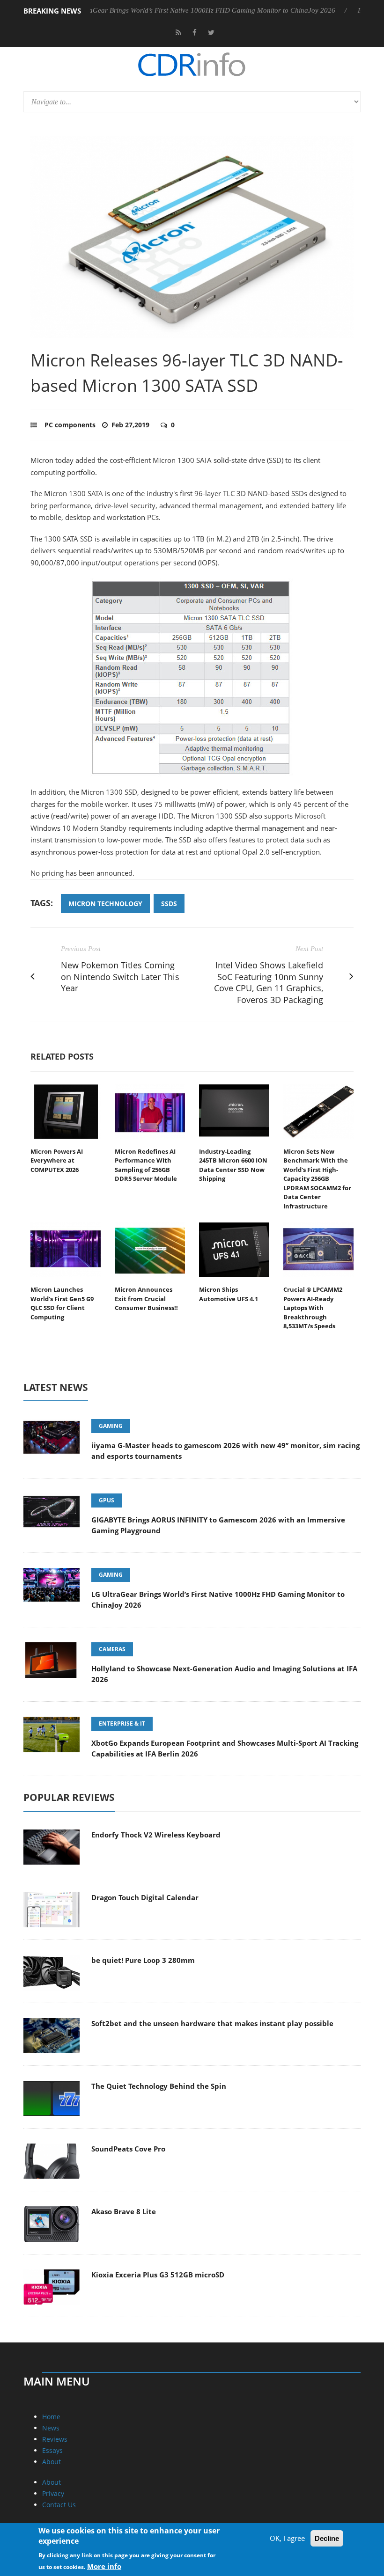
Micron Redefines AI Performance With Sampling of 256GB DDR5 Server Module (146, 1165)
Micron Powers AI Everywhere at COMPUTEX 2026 (57, 1160)
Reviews (55, 2439)
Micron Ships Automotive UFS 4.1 (229, 1294)
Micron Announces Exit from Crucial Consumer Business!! (146, 1299)
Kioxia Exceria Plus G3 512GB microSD (158, 2275)
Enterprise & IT (122, 1723)
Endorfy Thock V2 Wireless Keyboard (156, 1835)
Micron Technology (105, 904)
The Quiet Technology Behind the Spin (159, 2086)
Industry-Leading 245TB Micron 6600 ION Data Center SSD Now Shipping (233, 1165)
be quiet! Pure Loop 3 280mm (143, 1960)
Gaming (111, 1426)
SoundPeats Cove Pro (128, 2149)
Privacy (53, 2493)
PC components (70, 425)
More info (104, 2566)
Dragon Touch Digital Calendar (145, 1897)
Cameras (112, 1649)
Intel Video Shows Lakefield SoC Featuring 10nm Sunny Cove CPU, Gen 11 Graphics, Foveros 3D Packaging (269, 982)
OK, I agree (287, 2538)
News (51, 2428)
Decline (327, 2538)
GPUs (107, 1500)
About (52, 2462)
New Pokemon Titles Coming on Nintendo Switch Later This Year (120, 977)
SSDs (169, 904)
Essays (52, 2450)
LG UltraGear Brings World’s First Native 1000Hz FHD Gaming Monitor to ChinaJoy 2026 (164, 10)
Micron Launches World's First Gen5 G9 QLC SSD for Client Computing (62, 1303)
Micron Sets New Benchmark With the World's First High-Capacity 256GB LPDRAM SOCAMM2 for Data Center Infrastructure (317, 1179)
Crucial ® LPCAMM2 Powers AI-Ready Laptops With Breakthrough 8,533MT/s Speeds (313, 1308)
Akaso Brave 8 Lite (124, 2211)
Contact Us (59, 2505)
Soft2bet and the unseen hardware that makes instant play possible (212, 2023)
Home (51, 2417)
